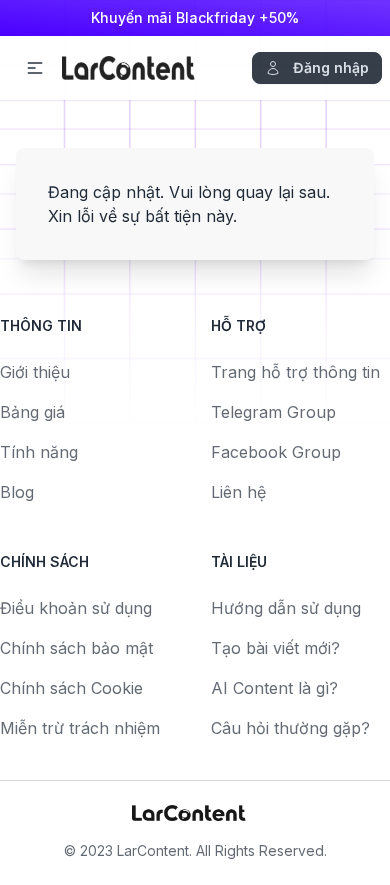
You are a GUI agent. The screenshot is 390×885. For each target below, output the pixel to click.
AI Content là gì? (274, 688)
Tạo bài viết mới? (275, 648)
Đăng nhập (331, 67)
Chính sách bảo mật (76, 648)
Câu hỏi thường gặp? (290, 728)
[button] (35, 68)
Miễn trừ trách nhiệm (80, 728)
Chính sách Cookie (71, 688)
